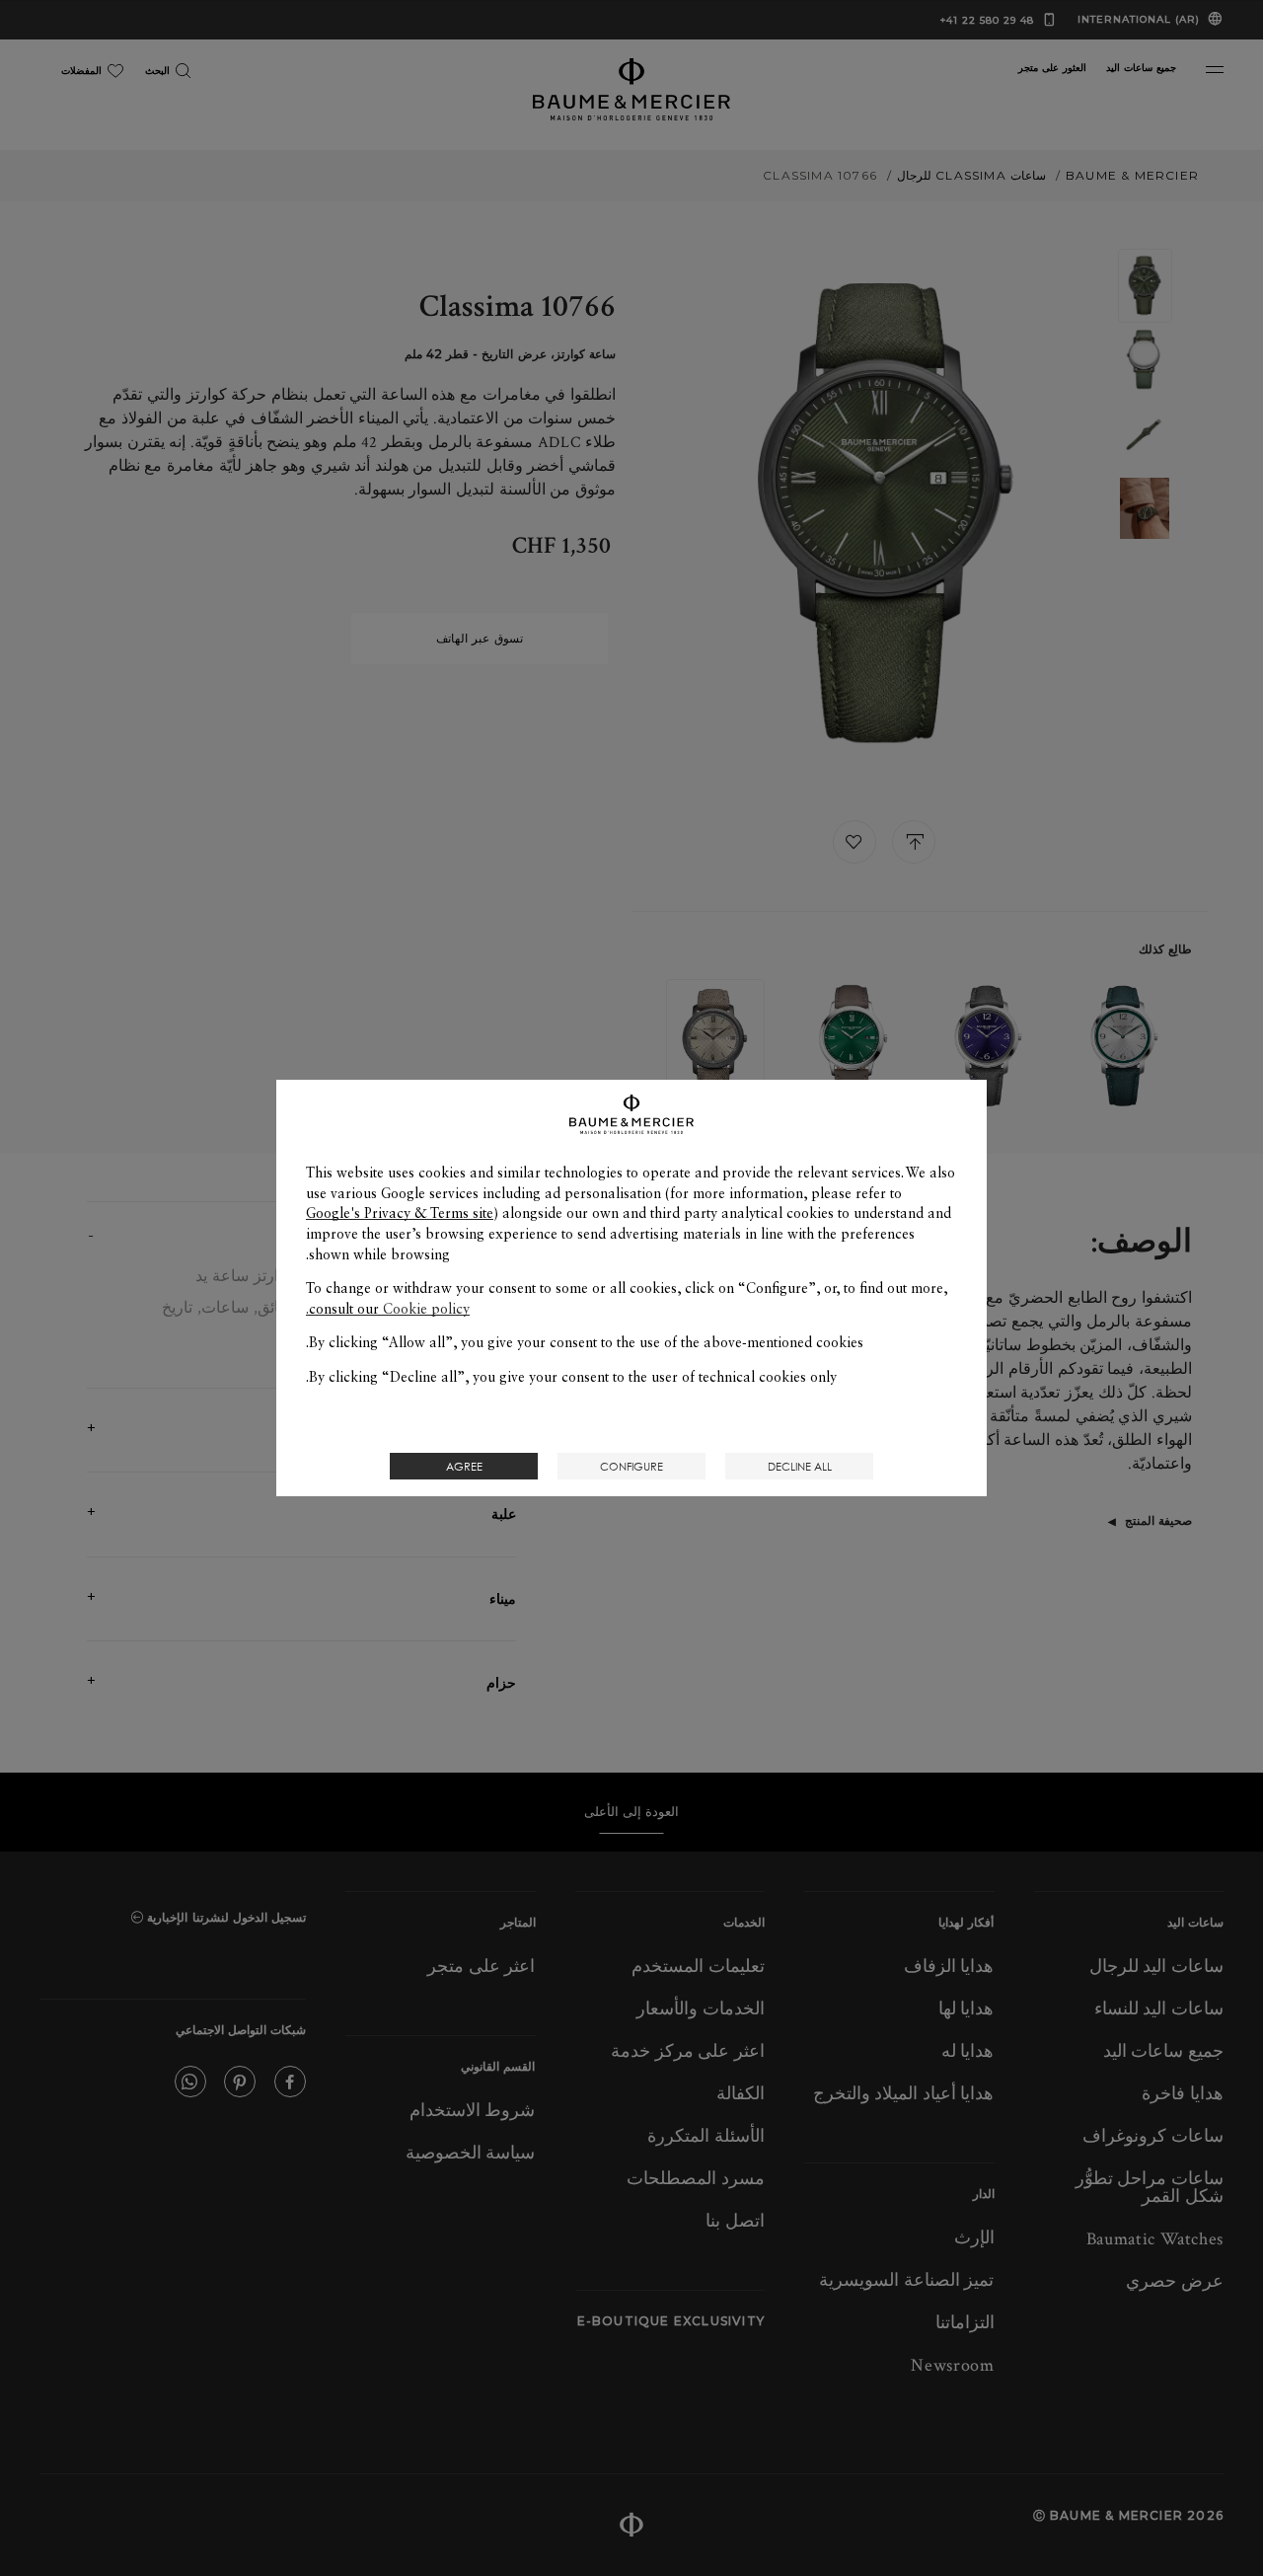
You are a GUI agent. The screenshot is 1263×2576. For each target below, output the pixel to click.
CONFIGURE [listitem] (631, 1466)
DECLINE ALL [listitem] (800, 1466)
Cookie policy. (388, 1309)
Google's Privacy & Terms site (400, 1213)
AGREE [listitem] (464, 1466)
